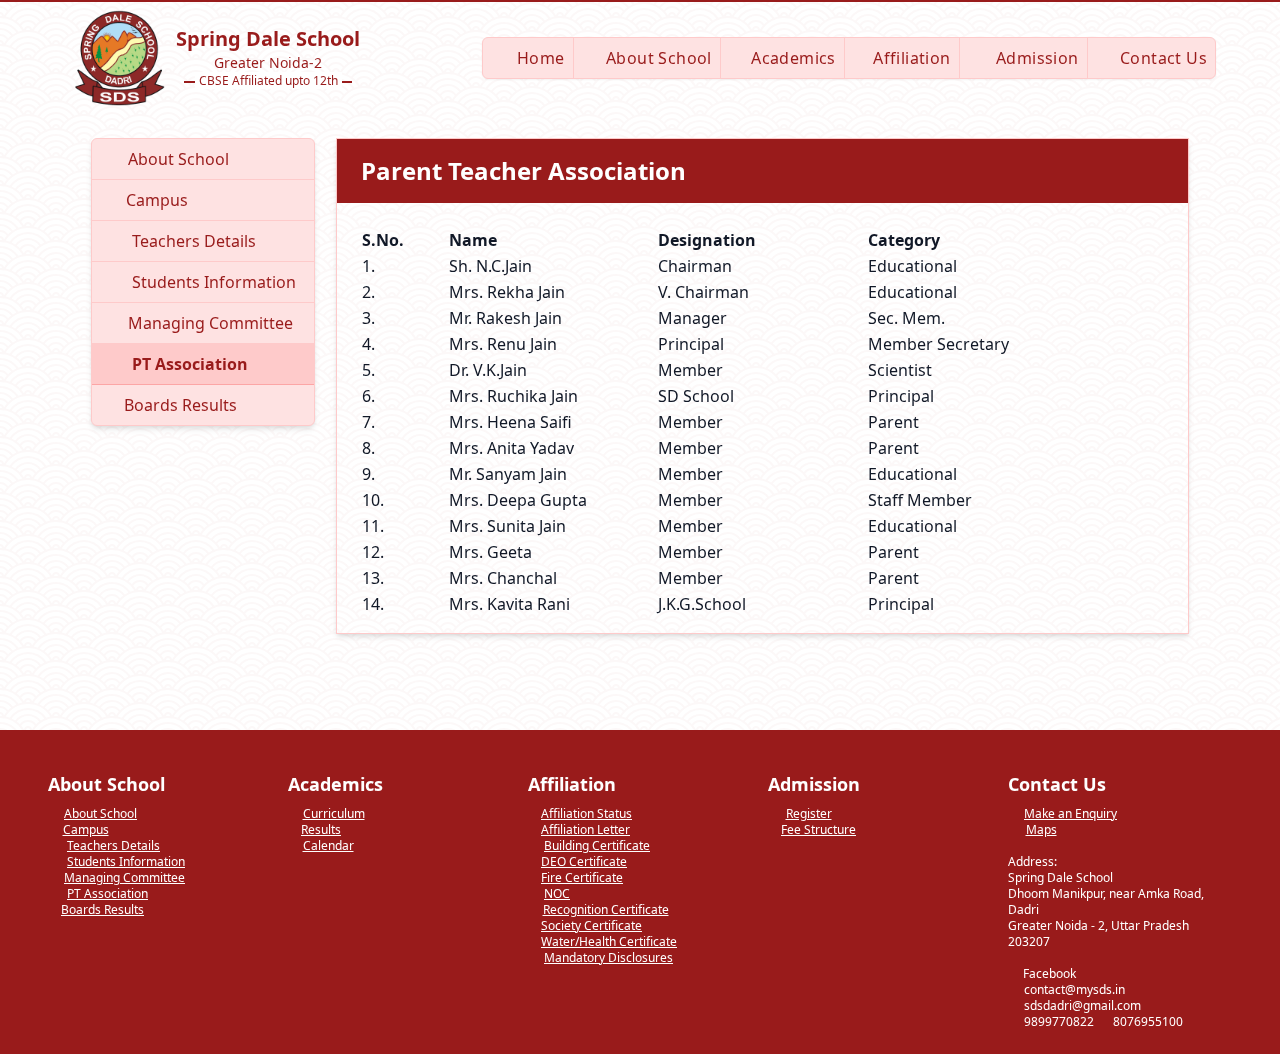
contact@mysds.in (1074, 989)
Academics (791, 58)
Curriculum (334, 814)
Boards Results (102, 910)
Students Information (126, 862)
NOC (557, 894)
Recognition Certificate (606, 910)
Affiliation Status (586, 814)
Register (809, 814)
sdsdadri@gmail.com (1082, 1005)
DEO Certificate (584, 862)
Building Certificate (597, 846)
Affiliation (910, 58)
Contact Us (1161, 58)
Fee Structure (818, 830)
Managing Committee (124, 878)
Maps (1041, 830)
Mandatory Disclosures (608, 958)
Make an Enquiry (1070, 814)
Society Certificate (591, 926)
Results (321, 830)
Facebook (1048, 974)
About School (657, 58)
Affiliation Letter (585, 830)
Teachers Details (113, 846)
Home (539, 58)
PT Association (107, 894)
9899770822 (1059, 1021)
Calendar (328, 846)
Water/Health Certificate (609, 942)
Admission (1035, 58)
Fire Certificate (582, 878)
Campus (86, 830)
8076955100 (1148, 1021)
